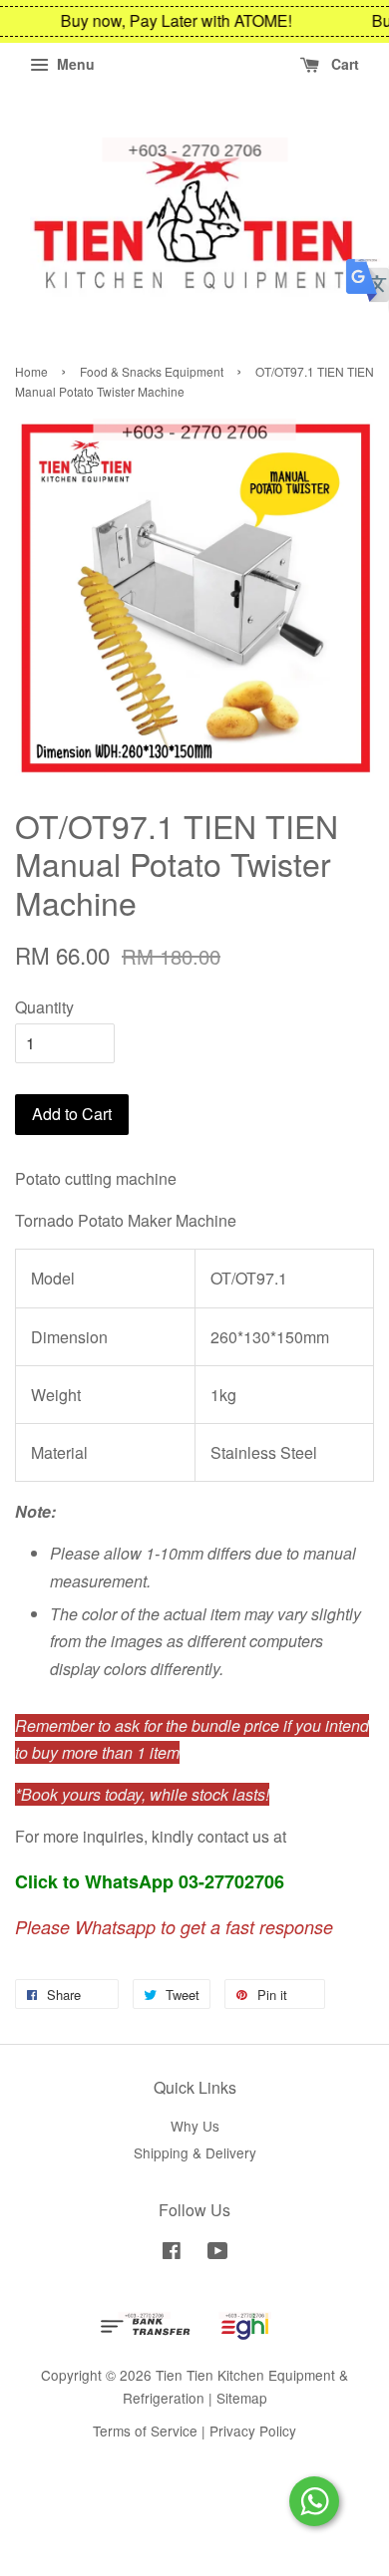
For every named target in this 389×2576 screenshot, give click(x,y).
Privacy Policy (253, 2431)
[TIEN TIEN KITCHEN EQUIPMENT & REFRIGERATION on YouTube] (218, 2253)
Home (31, 371)
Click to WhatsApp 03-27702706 (150, 1881)
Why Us (195, 2126)
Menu (74, 64)
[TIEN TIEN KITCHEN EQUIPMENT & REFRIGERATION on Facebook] (172, 2253)
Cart (343, 64)
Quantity (44, 1007)
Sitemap (242, 2398)
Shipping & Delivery (195, 2152)
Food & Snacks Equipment (152, 371)
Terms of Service (145, 2431)
